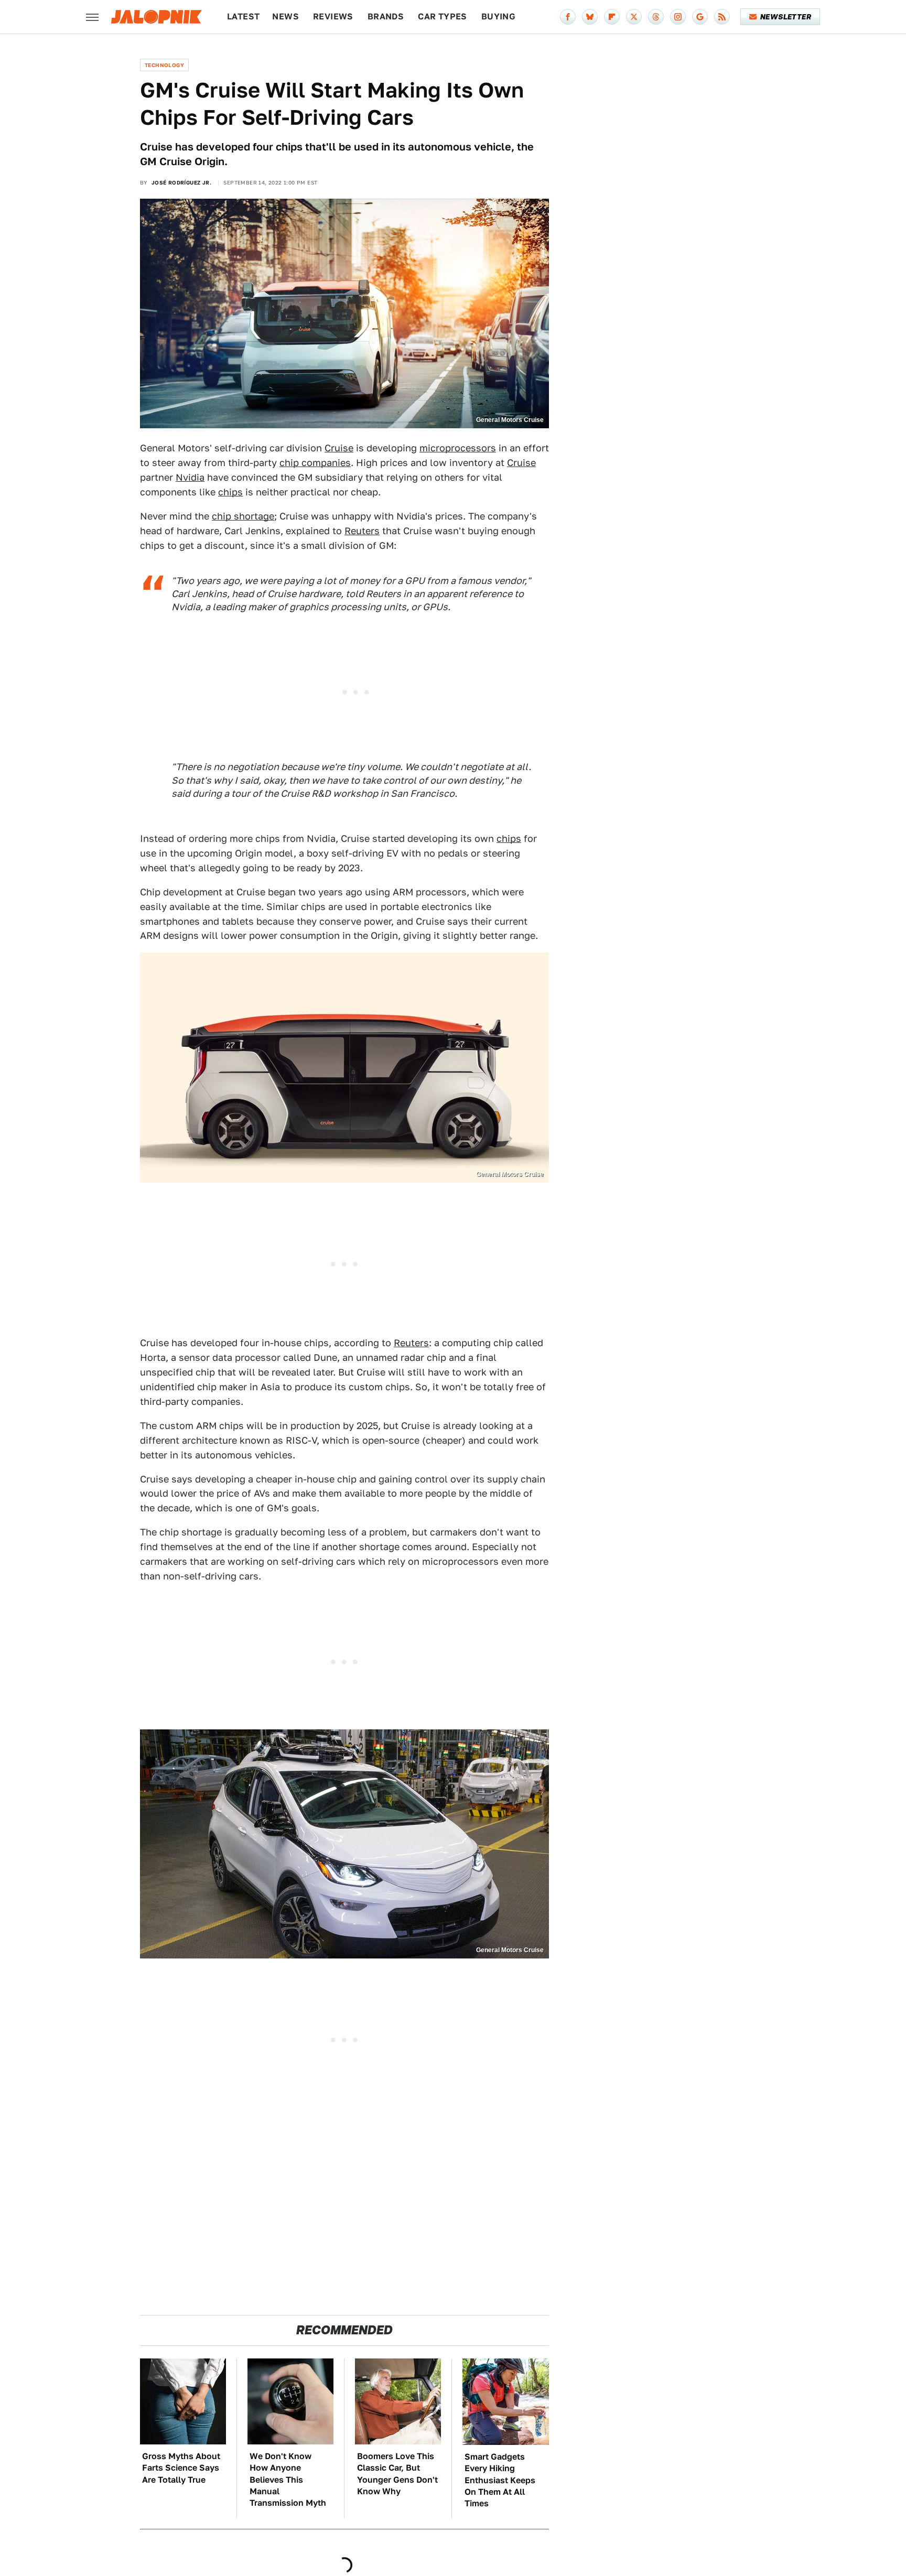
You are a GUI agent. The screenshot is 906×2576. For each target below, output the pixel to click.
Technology (164, 65)
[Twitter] (634, 17)
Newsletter (786, 17)
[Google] (700, 17)
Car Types (443, 17)
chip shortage (243, 516)
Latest (243, 17)
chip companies (315, 463)
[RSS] (722, 17)
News (285, 17)
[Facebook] (568, 17)
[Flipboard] (612, 17)
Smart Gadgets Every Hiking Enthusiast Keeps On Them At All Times (500, 2480)
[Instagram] (678, 17)
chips (230, 492)
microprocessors (458, 448)
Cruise (339, 448)
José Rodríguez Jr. (181, 182)
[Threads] (656, 17)
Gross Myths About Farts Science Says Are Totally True (181, 2468)
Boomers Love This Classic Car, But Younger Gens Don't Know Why (397, 2474)
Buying (498, 17)
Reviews (333, 17)
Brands (386, 17)
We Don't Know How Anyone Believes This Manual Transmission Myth (288, 2480)
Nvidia (190, 477)
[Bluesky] (590, 17)
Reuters (362, 531)
